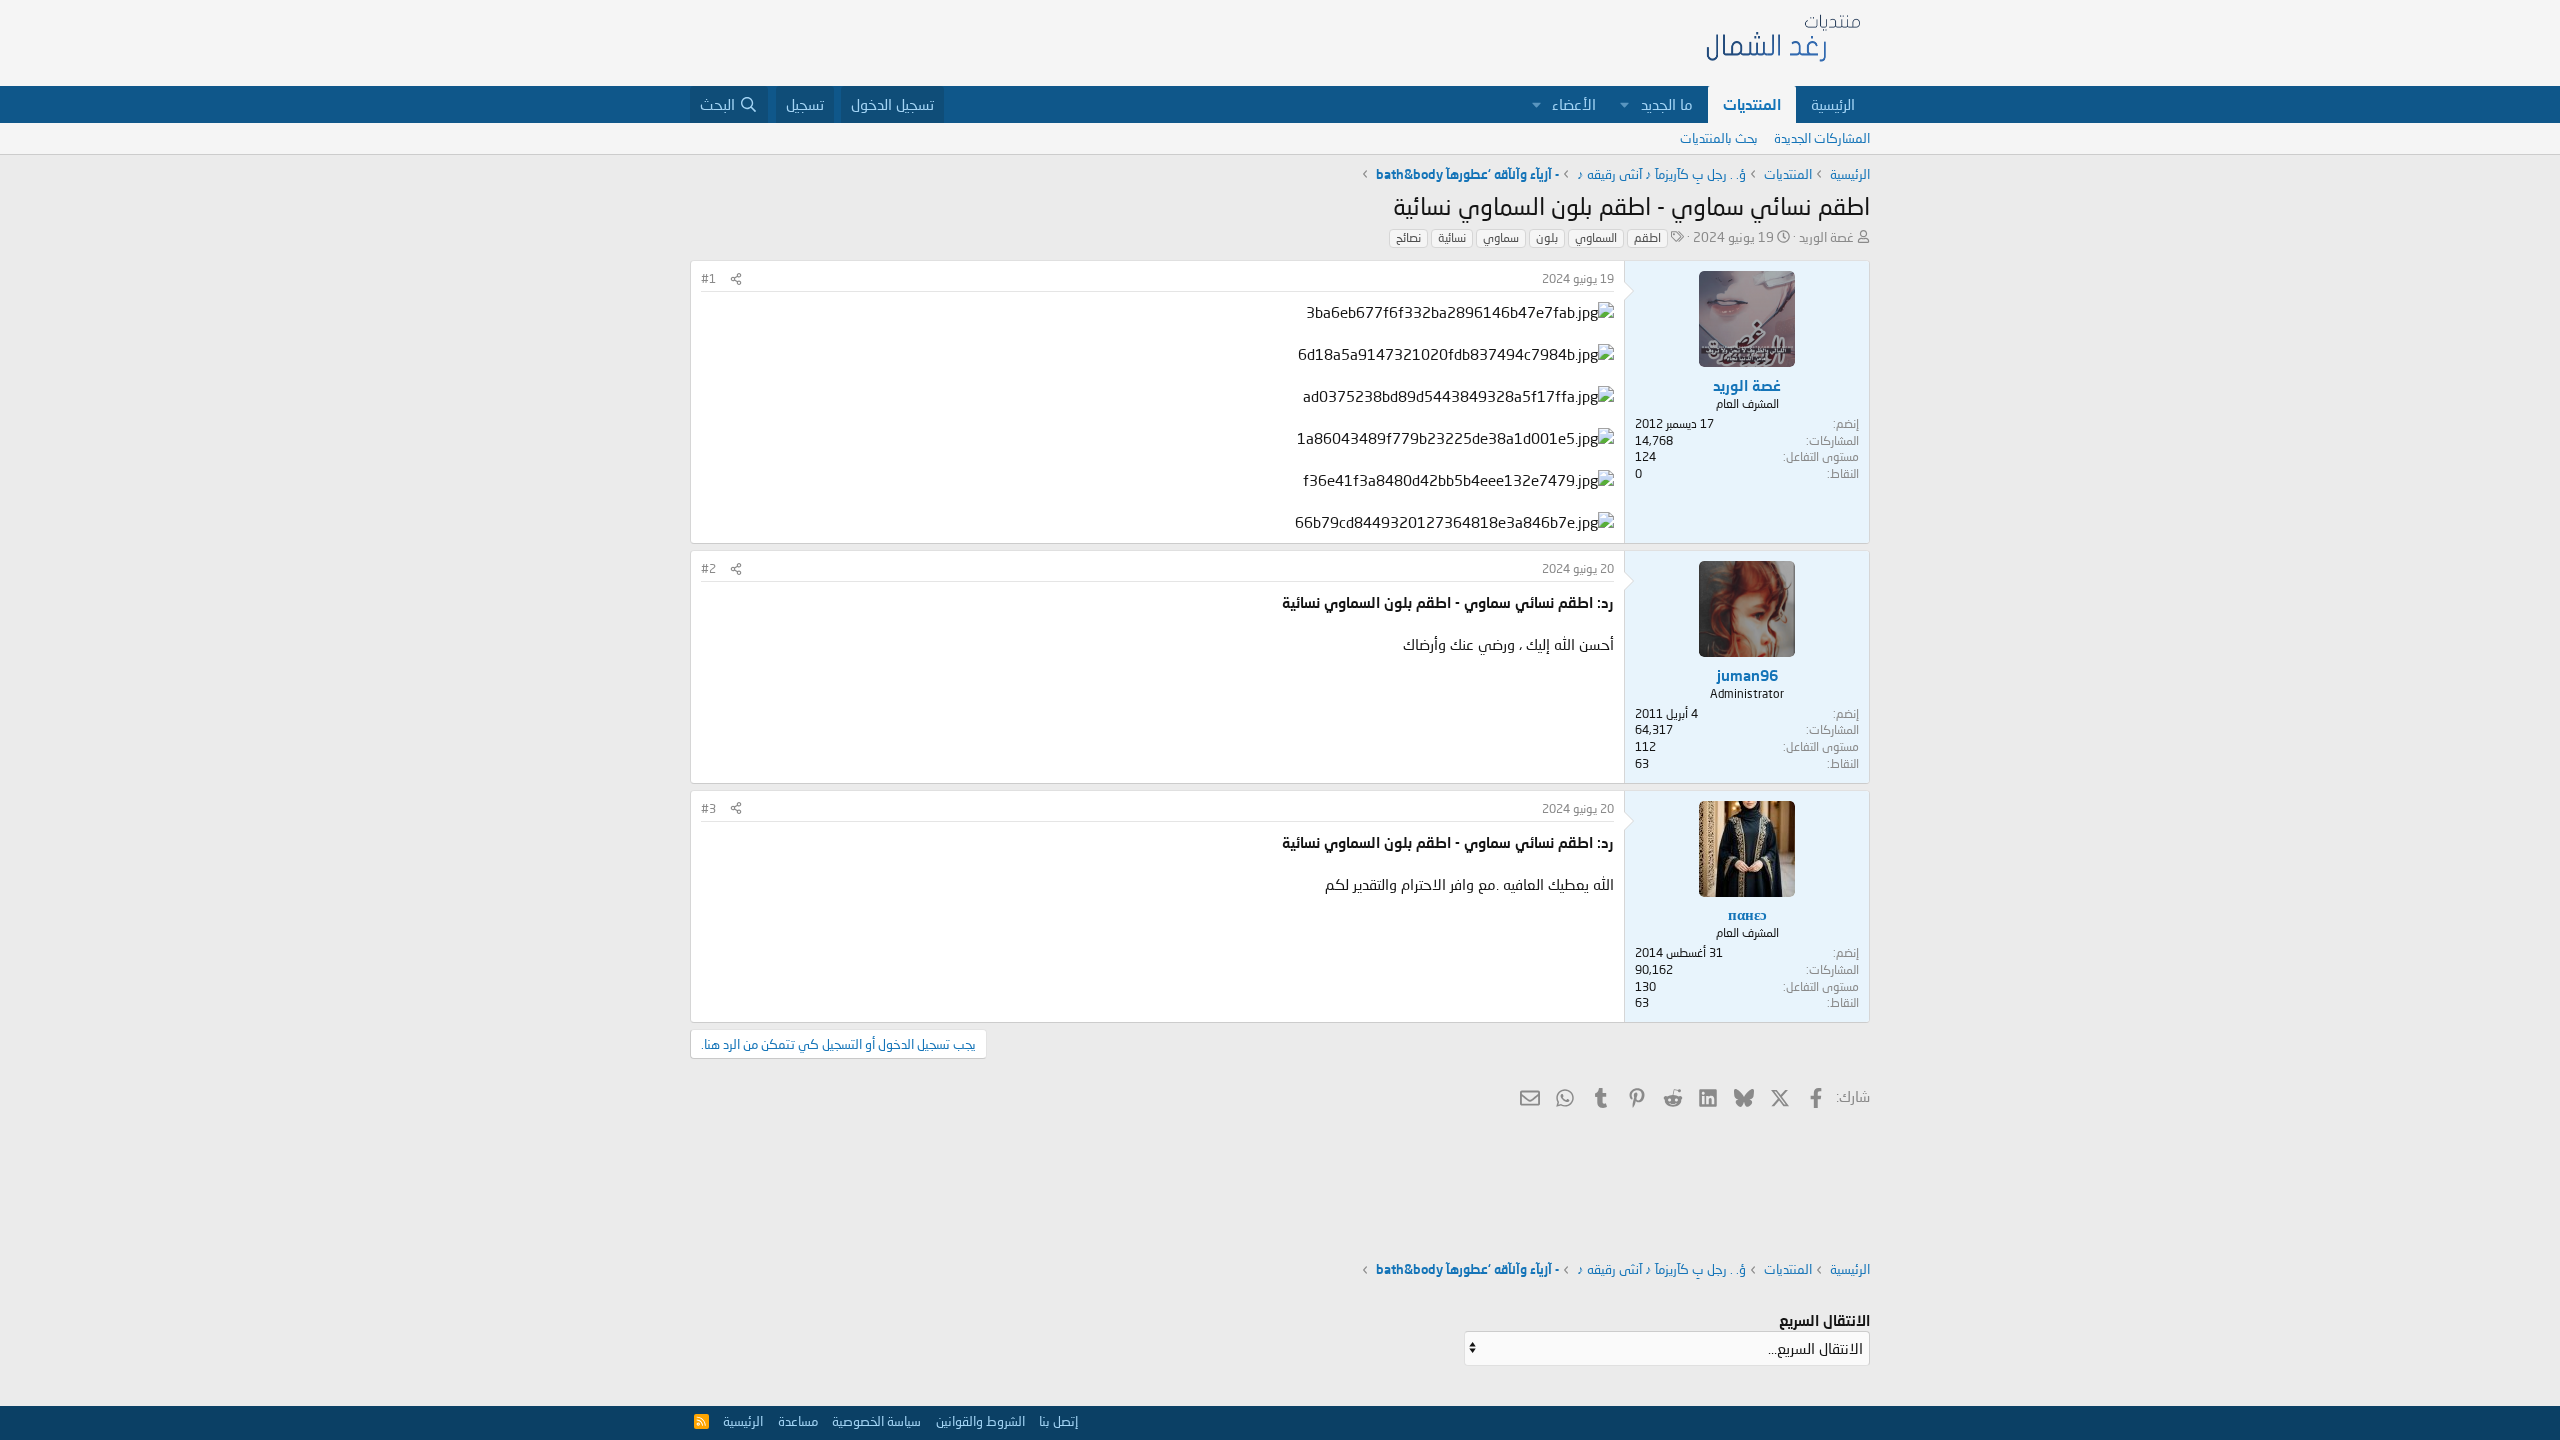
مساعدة (798, 1421)
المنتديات (1752, 104)
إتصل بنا (1058, 1421)
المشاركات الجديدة (1822, 138)
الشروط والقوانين (980, 1421)
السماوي (1596, 237)
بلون (1547, 237)
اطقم (1647, 237)
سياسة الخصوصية (876, 1421)
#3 (708, 808)
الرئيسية (1833, 104)
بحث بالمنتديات (1719, 138)
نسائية (1452, 237)
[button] (1625, 104)
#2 (708, 568)
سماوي (1501, 237)
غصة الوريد (1826, 237)
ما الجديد (1667, 104)
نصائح (1408, 237)
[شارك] (736, 279)
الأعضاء (1574, 104)
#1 (708, 278)
